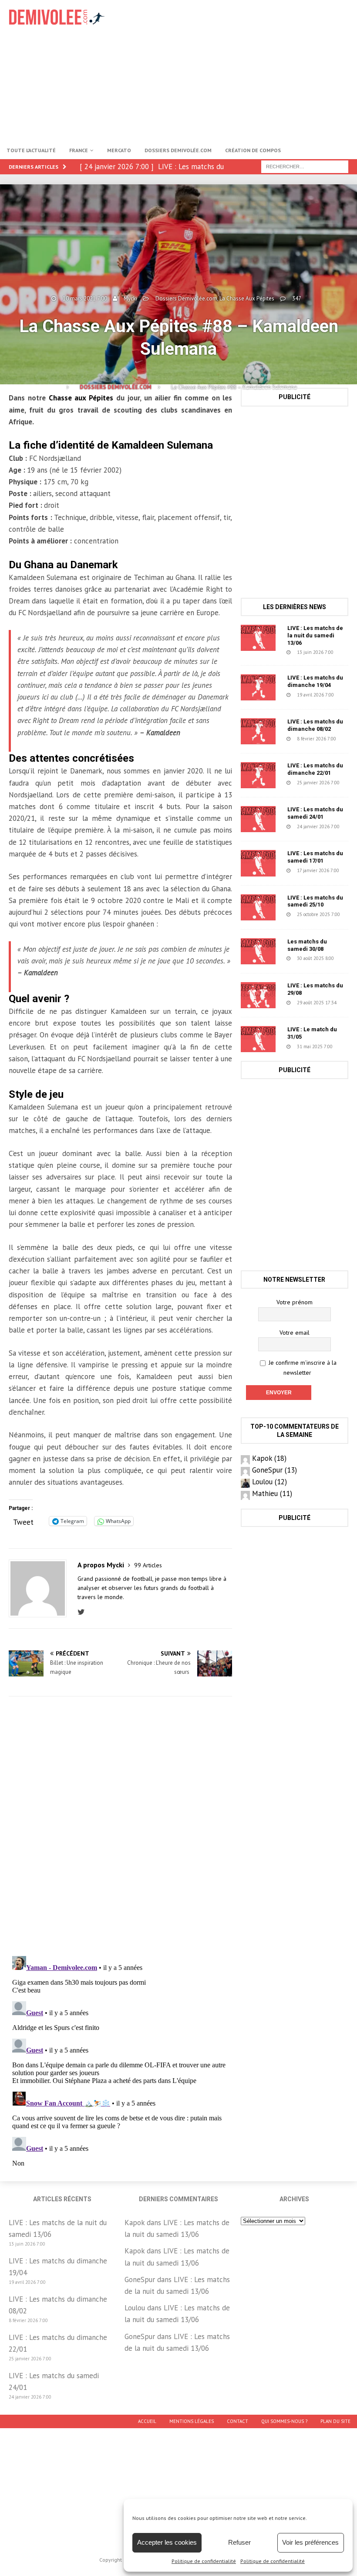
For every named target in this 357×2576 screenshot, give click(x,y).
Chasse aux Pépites (81, 398)
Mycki (130, 298)
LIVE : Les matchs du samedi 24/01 (315, 813)
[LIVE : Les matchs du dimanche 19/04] (258, 687)
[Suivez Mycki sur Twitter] (83, 1612)
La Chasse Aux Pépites (247, 298)
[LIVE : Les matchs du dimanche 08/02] (258, 731)
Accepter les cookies (167, 2542)
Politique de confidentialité (204, 2561)
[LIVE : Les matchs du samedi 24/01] (258, 819)
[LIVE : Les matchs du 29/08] (258, 995)
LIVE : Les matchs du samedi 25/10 (315, 901)
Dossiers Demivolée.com (178, 150)
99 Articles (148, 1565)
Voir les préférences (310, 2542)
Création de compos (253, 150)
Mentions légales (192, 2421)
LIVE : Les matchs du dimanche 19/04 (315, 681)
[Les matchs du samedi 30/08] (258, 951)
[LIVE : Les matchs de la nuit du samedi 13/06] (258, 638)
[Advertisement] (244, 70)
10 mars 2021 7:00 (85, 298)
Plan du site (335, 2421)
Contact (237, 2421)
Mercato (119, 150)
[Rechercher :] (305, 166)
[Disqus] (120, 1826)
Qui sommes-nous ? (284, 2421)
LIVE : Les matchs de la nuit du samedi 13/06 (315, 635)
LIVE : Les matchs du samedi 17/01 (315, 857)
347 (297, 298)
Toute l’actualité (31, 150)
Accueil (147, 2421)
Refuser (239, 2542)
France (79, 150)
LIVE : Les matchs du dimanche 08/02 (315, 725)
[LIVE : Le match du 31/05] (258, 1039)
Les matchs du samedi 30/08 (307, 945)
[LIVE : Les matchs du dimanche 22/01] (258, 775)
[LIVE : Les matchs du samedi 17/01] (258, 863)
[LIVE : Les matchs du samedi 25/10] (258, 907)
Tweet (23, 1521)
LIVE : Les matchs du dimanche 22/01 (315, 769)
